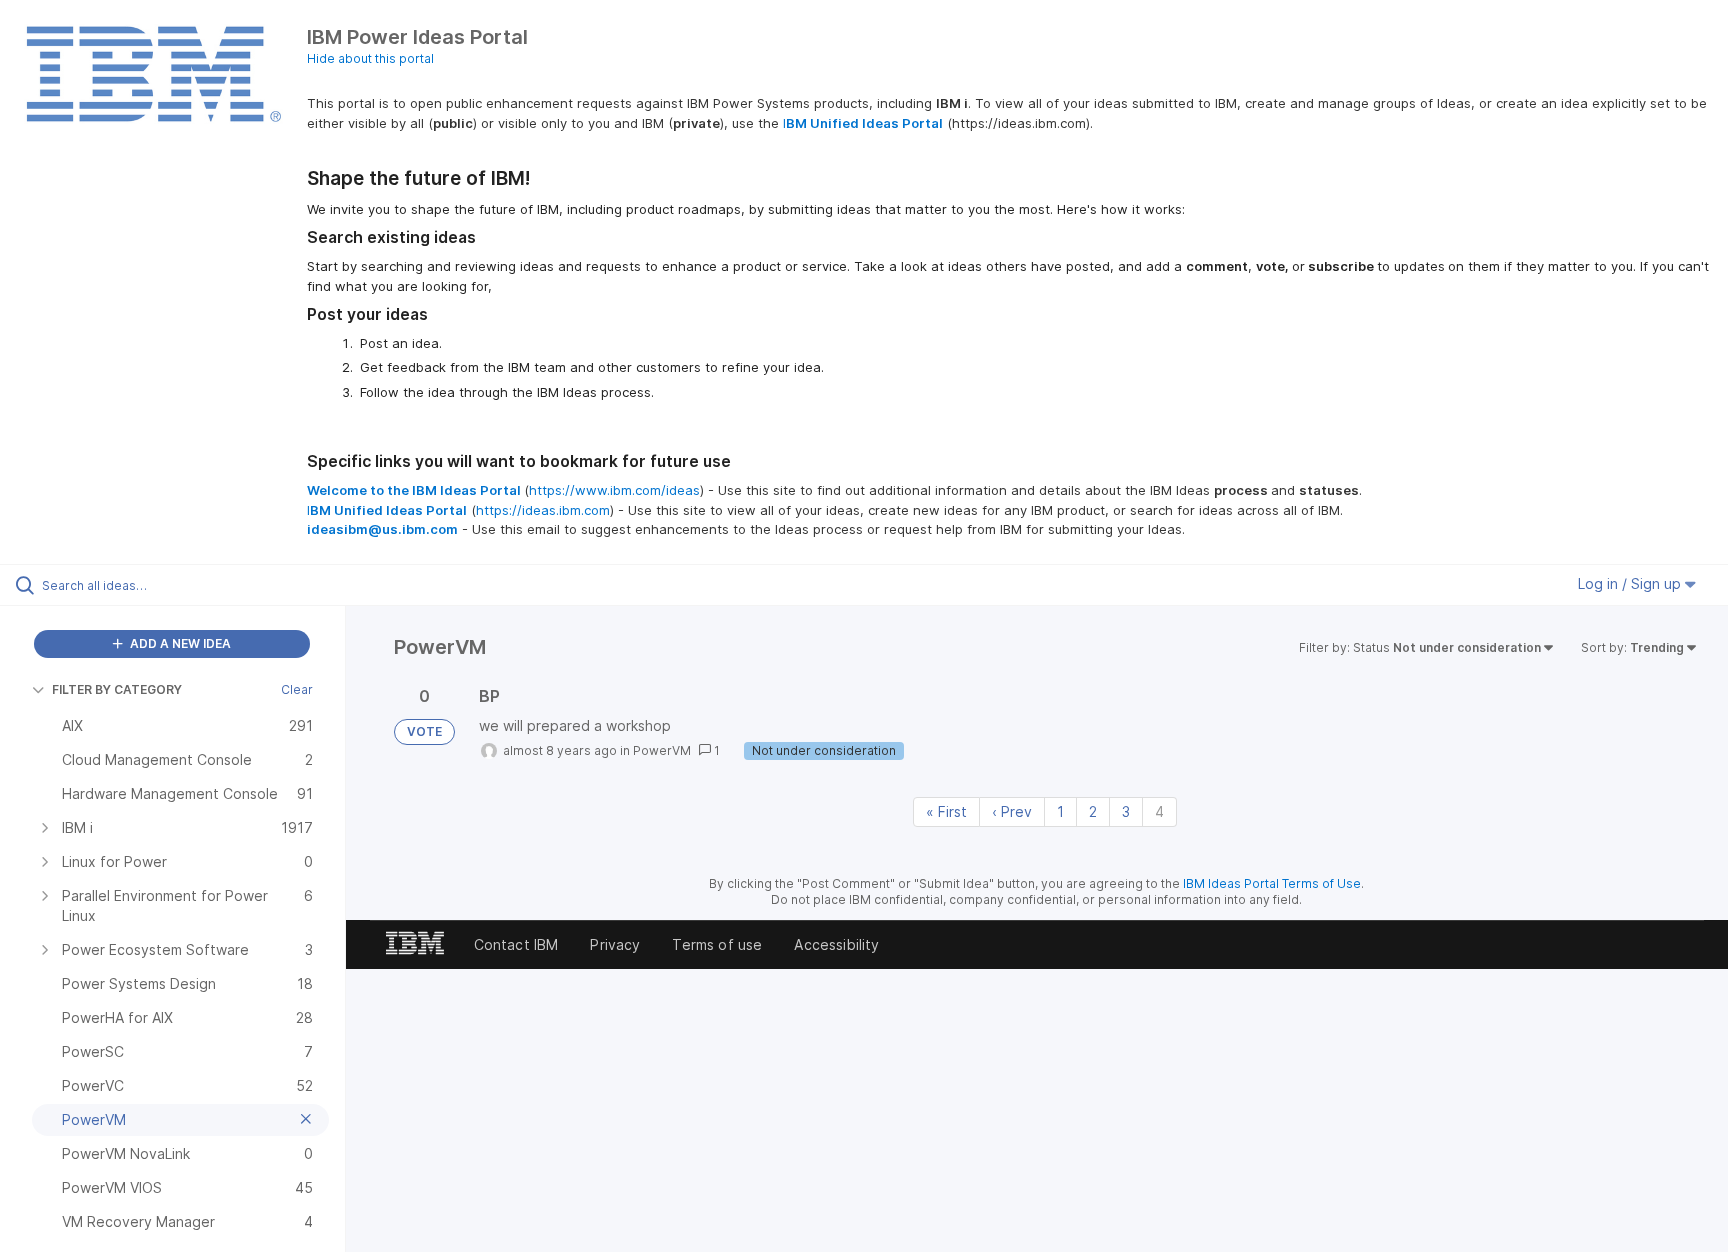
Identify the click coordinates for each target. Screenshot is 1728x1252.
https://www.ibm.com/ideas (614, 490)
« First (946, 811)
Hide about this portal (370, 58)
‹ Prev (1012, 811)
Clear (297, 689)
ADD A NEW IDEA (179, 643)
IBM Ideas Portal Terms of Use (1272, 883)
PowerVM (662, 750)
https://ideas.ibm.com (543, 510)
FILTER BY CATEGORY (117, 689)
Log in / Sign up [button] (1631, 583)
